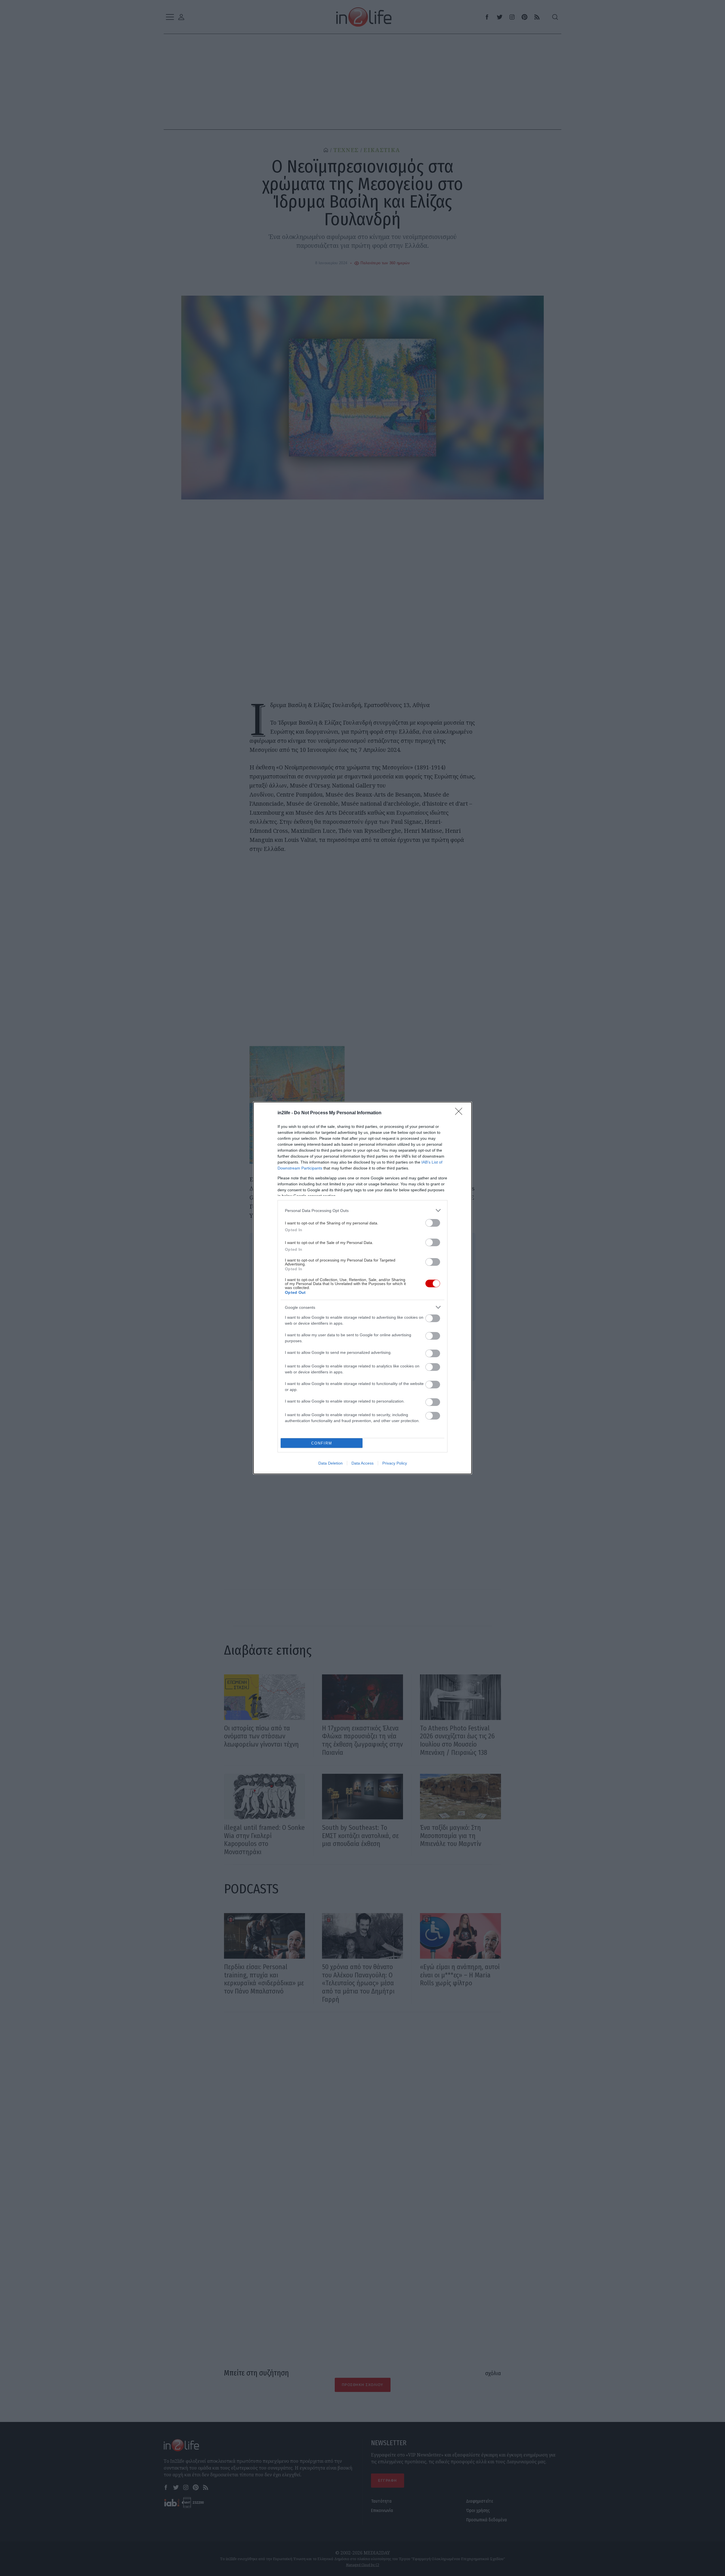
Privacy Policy (395, 1463)
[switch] (433, 1223)
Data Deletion (330, 1463)
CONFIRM (322, 1443)
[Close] (460, 1113)
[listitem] (362, 1210)
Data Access (362, 1463)
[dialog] (362, 1288)
